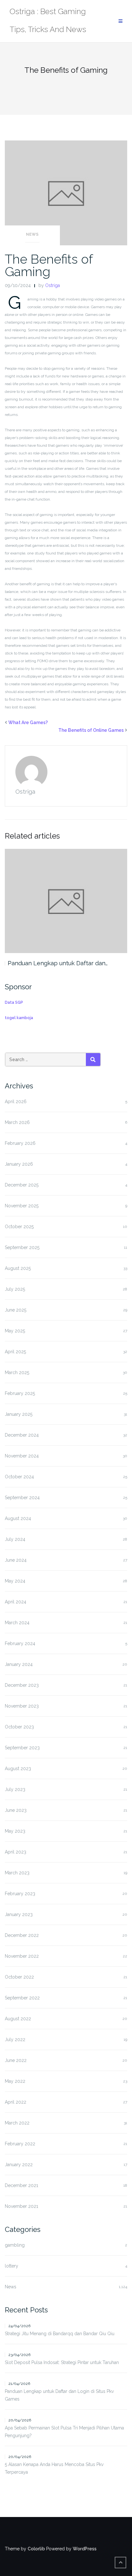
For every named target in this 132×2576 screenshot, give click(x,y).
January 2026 (19, 1164)
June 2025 (16, 1310)
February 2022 (20, 2144)
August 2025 (18, 1268)
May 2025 (15, 1331)
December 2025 (22, 1185)
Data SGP (14, 1002)
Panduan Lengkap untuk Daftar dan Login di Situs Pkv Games (59, 2395)
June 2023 (16, 1810)
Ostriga (53, 285)
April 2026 (16, 1102)
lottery (12, 2266)
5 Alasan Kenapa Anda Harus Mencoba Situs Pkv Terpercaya (54, 2468)
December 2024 (22, 1435)
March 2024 (17, 1623)
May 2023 (15, 1831)
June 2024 (16, 1560)
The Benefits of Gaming (49, 265)
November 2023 (22, 1706)
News (32, 234)
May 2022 (15, 2081)
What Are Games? (28, 722)
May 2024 (15, 1581)
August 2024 (18, 1518)
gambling (15, 2245)
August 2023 (18, 1769)
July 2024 (15, 1539)
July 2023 (15, 1789)
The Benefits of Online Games (91, 730)
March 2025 (17, 1372)
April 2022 (16, 2102)
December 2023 (22, 1685)
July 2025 (15, 1289)
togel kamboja (19, 1018)
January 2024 (19, 1664)
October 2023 (19, 1727)
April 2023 (16, 1852)
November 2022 (22, 1956)
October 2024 (19, 1477)
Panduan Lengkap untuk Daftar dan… (58, 963)
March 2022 (17, 2123)
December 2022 (22, 1935)
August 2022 (18, 2019)
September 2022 (22, 1998)
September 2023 (22, 1748)
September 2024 (22, 1498)
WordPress (85, 2549)
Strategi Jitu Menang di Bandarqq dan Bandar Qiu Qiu (60, 2334)
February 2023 (20, 1894)
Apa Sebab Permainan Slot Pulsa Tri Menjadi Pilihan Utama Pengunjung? (64, 2432)
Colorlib (36, 2549)
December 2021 (21, 2185)
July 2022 (15, 2040)
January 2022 (19, 2165)
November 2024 (22, 1456)
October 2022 (19, 1977)
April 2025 (15, 1352)
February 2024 (20, 1643)
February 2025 (20, 1393)
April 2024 (16, 1602)
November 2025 (22, 1206)
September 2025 (22, 1247)
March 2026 (17, 1122)
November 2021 (21, 2206)
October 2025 (19, 1227)
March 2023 (17, 1873)
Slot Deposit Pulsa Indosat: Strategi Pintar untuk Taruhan (62, 2362)
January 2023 (19, 1914)
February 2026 (20, 1143)
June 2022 (16, 2060)
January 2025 (19, 1414)
